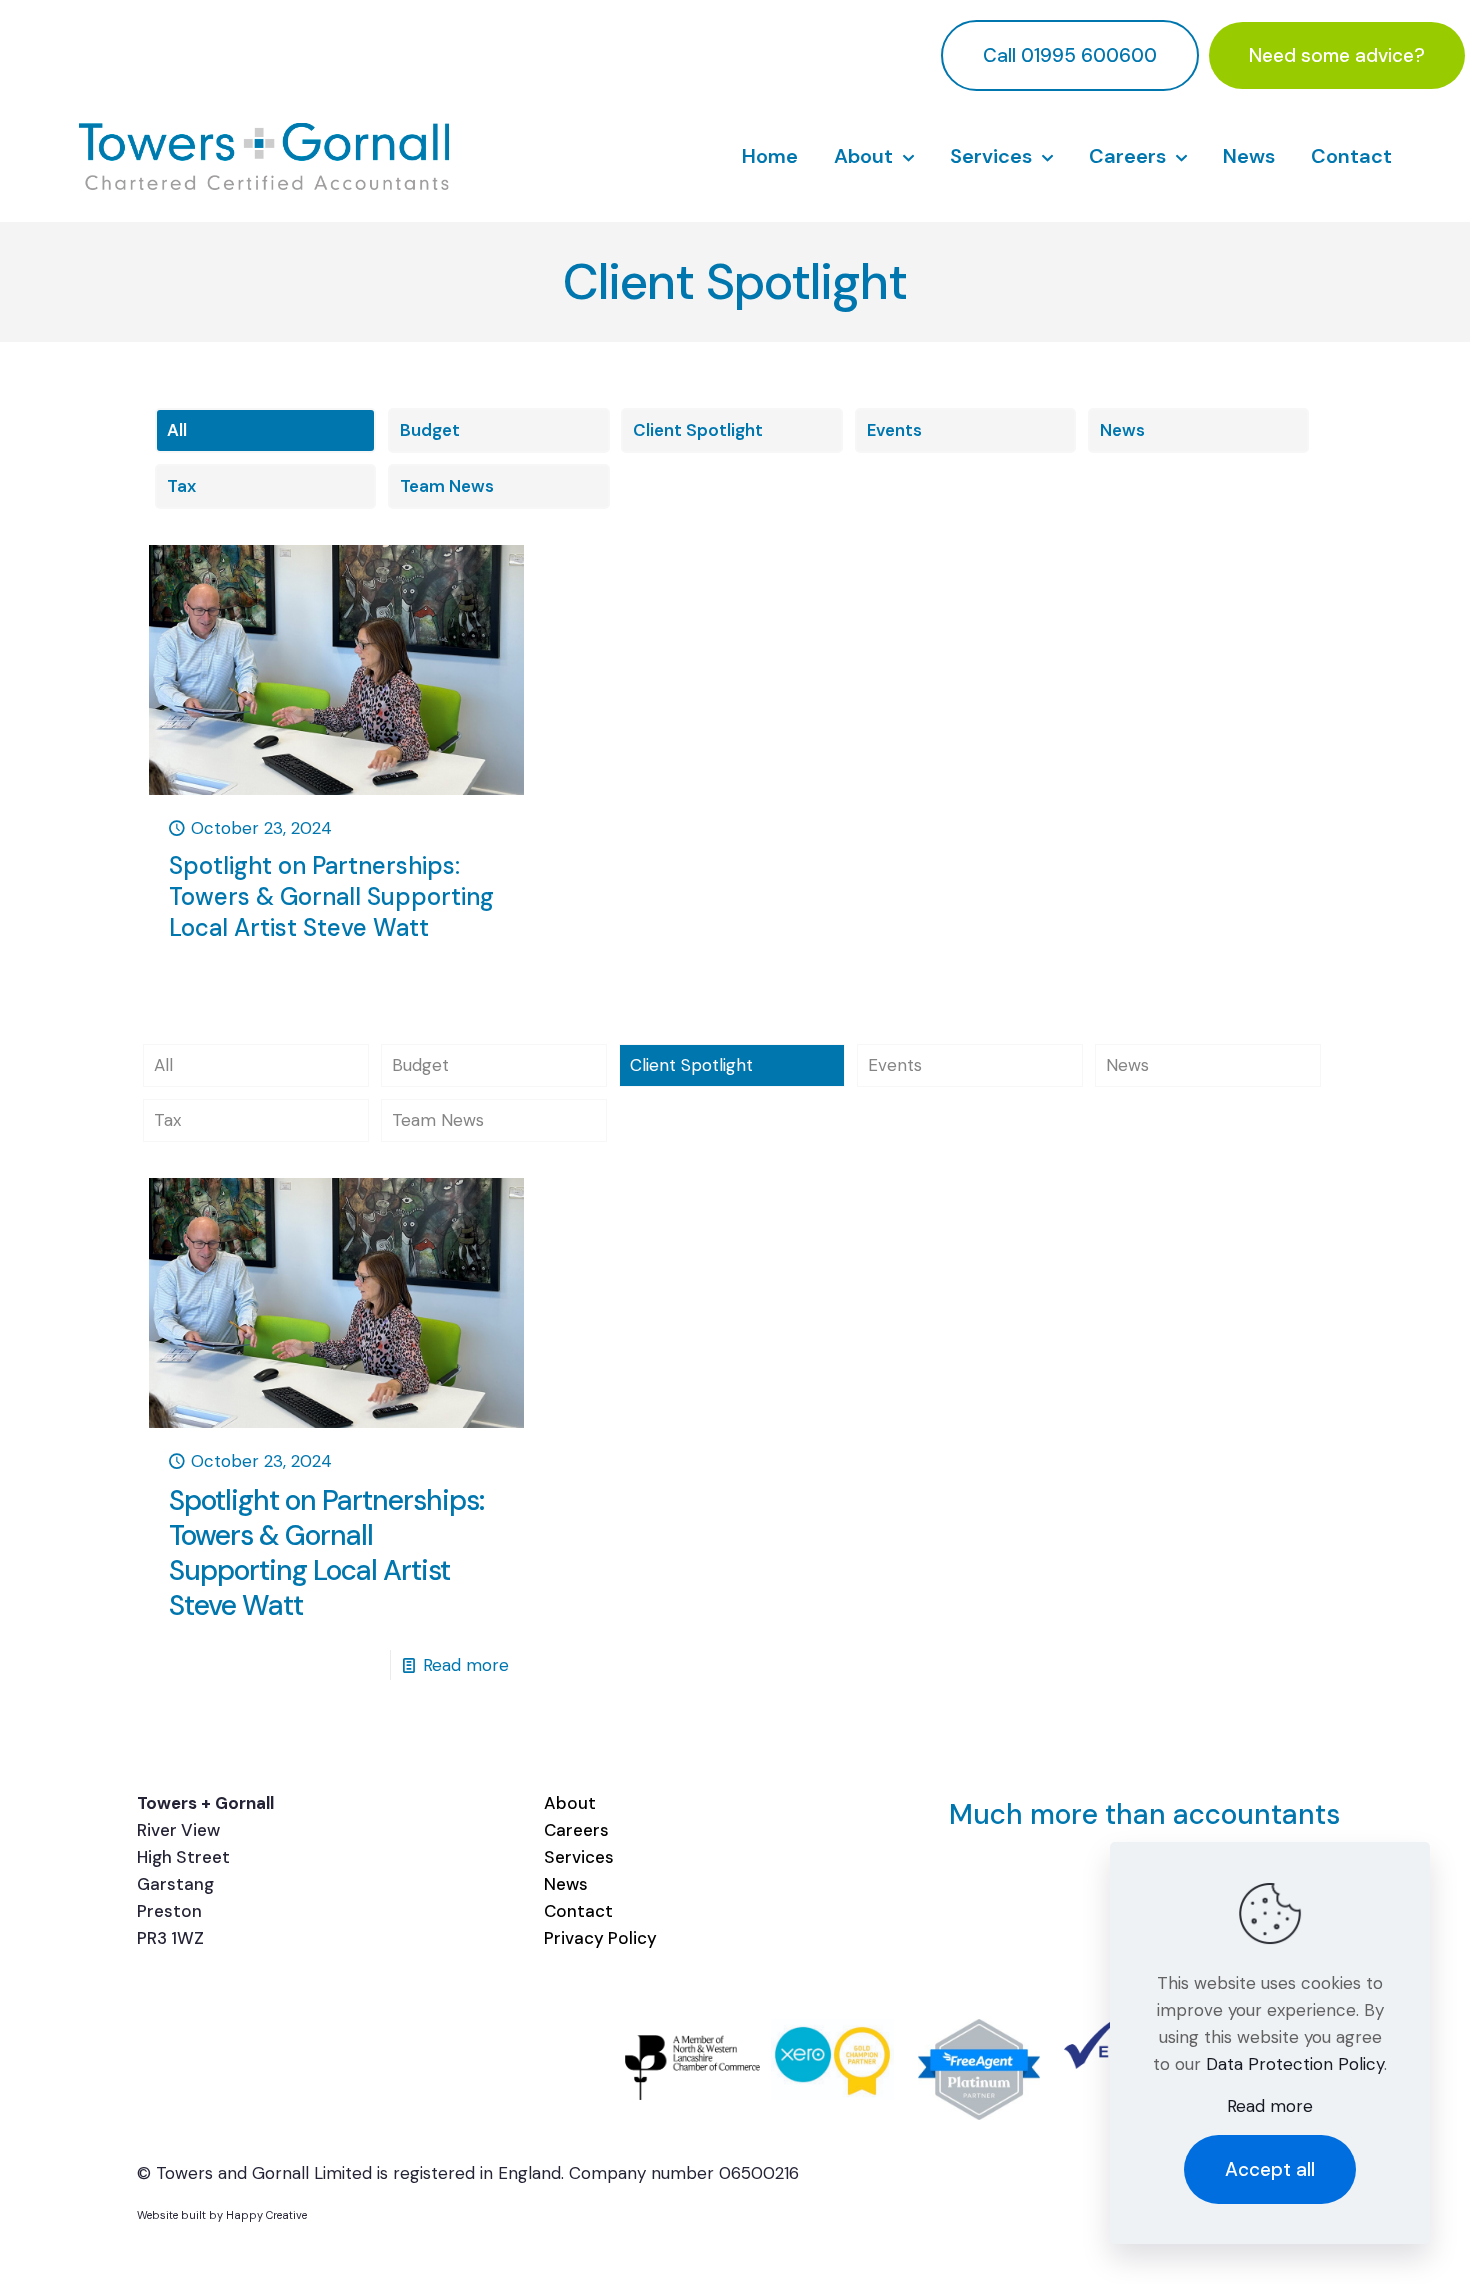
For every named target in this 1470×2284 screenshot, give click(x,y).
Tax (181, 486)
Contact (578, 1911)
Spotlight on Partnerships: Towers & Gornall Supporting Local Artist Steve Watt (331, 896)
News (1122, 430)
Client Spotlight (698, 430)
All (177, 430)
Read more (466, 1665)
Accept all (1270, 2169)
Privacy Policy (600, 1938)
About (570, 1803)
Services (579, 1857)
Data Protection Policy (1295, 2064)
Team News (447, 486)
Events (894, 430)
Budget (430, 430)
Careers (576, 1830)
